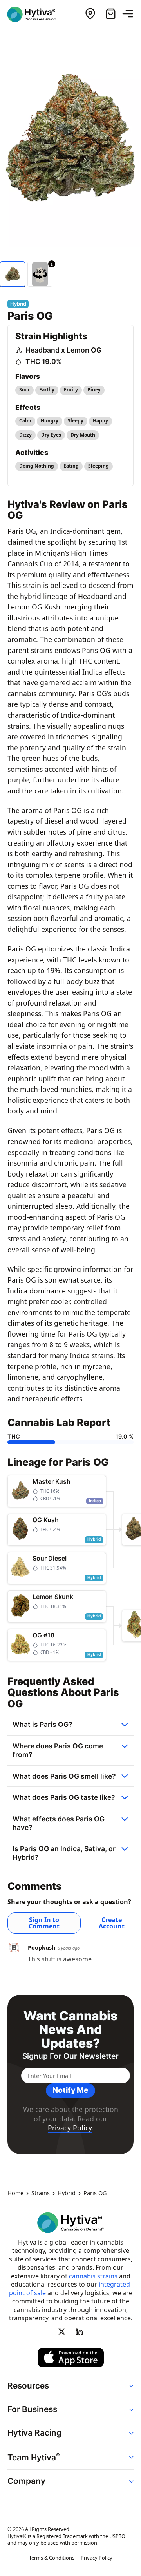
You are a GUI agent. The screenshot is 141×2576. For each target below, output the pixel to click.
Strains (41, 2194)
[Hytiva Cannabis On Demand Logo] (36, 14)
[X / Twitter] (62, 2331)
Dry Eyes (51, 435)
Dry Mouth (83, 435)
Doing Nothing (37, 466)
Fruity (71, 390)
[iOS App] (71, 2358)
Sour (24, 390)
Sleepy (76, 421)
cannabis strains (93, 2276)
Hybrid (67, 2194)
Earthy (47, 390)
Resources (28, 2386)
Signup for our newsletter (70, 2056)
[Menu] (131, 14)
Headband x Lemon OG (63, 350)
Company (26, 2481)
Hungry (50, 421)
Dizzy (25, 435)
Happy (100, 421)
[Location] (90, 14)
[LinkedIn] (79, 2331)
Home (15, 2194)
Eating (71, 466)
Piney (94, 390)
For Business (32, 2409)
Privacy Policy (70, 2128)
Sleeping (99, 466)
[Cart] (110, 14)
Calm (25, 421)
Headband (95, 596)
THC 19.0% (44, 361)
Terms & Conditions (52, 2558)
